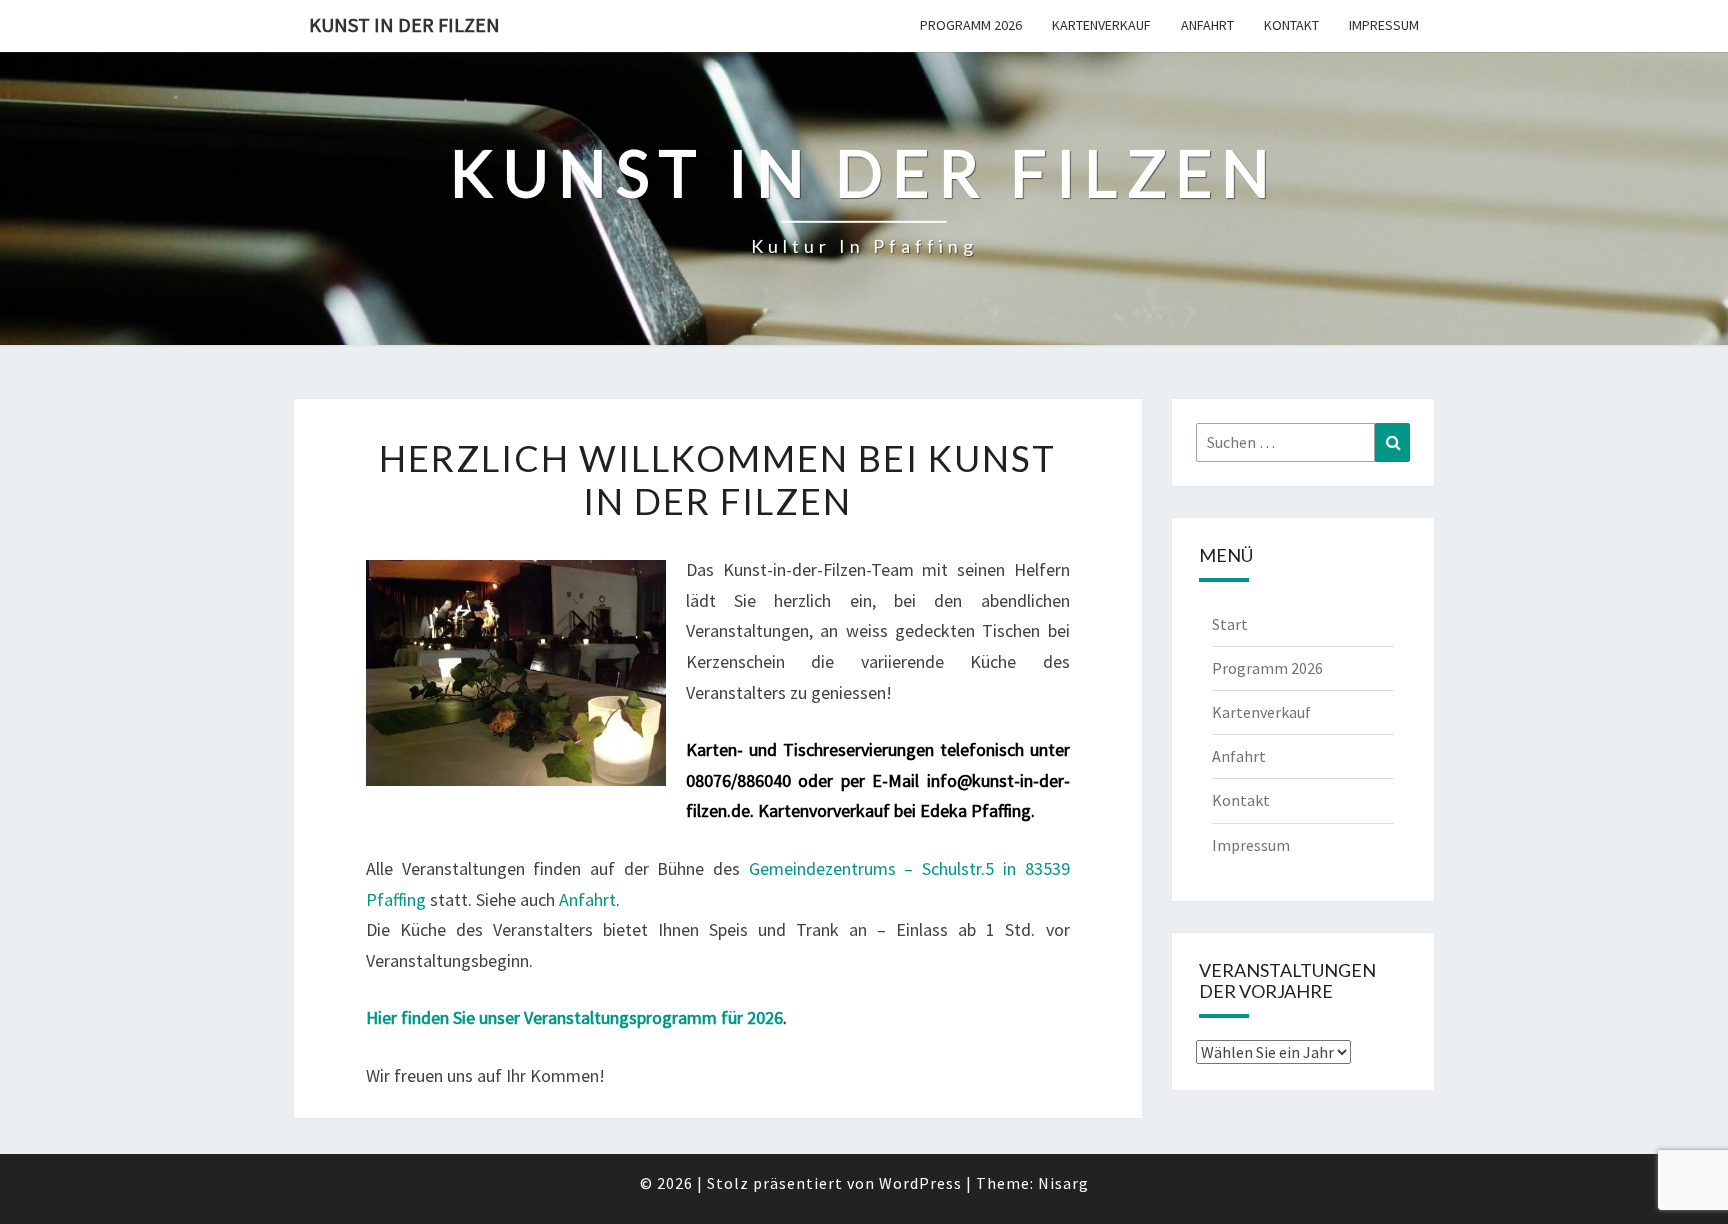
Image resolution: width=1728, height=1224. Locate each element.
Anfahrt (1207, 25)
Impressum (1384, 25)
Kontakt (1291, 25)
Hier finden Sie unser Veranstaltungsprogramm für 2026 (574, 1017)
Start (1230, 624)
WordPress (920, 1183)
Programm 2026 (971, 25)
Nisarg (1063, 1183)
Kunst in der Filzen (404, 24)
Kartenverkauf (1101, 25)
